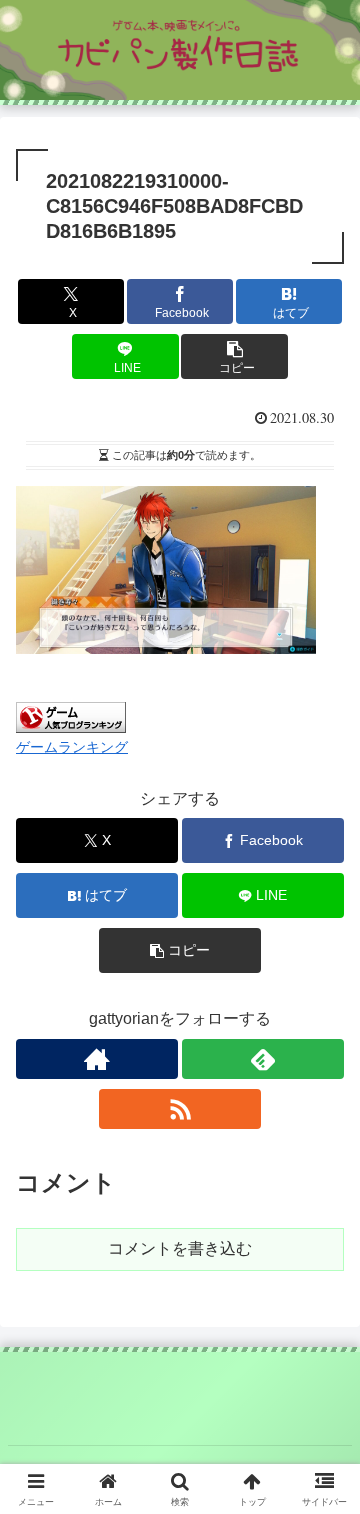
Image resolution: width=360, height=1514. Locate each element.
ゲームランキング (72, 747)
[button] (234, 356)
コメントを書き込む (180, 1248)
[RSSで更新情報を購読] (180, 1109)
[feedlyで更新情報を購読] (263, 1059)
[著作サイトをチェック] (97, 1059)
